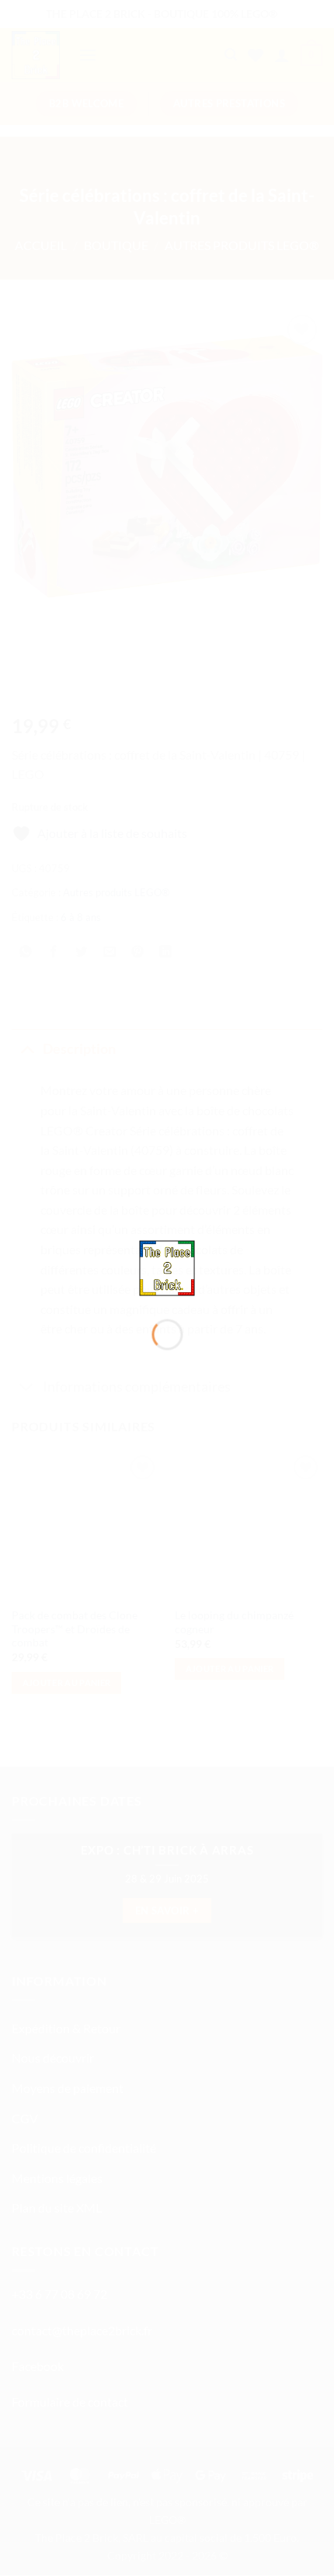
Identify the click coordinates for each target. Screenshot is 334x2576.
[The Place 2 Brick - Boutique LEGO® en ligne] (167, 1266)
